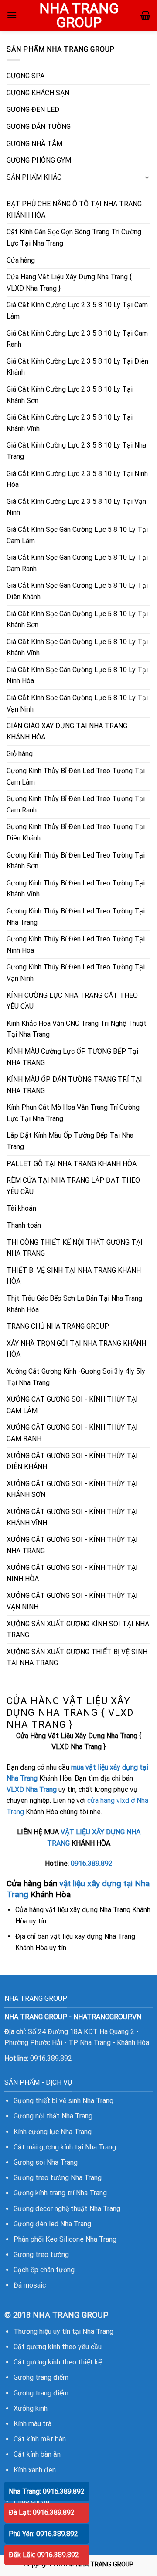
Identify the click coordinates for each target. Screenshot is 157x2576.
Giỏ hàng (20, 754)
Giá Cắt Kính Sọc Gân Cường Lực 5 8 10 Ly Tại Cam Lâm (77, 535)
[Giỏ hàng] (145, 15)
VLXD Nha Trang (32, 1790)
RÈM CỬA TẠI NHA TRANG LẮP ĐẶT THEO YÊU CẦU (73, 1186)
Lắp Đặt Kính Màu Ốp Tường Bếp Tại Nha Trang (70, 1141)
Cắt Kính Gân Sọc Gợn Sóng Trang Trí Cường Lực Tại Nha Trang (74, 238)
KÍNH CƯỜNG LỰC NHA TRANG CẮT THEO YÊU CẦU (72, 1001)
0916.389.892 (92, 1863)
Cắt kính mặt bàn (40, 2439)
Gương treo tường (41, 2255)
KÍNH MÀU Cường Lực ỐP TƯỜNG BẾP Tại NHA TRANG (72, 1057)
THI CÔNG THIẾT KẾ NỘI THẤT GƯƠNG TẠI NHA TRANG (75, 1248)
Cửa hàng (21, 260)
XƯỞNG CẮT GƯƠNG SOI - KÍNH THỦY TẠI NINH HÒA (72, 1573)
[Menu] (12, 15)
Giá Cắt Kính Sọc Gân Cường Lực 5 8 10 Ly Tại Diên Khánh (77, 591)
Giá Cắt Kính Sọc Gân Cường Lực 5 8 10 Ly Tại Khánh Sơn (77, 620)
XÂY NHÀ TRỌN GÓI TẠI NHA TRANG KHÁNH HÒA (76, 1349)
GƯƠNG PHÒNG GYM (39, 160)
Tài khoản (21, 1208)
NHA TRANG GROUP (79, 15)
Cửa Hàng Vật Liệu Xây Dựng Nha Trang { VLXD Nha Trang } (69, 283)
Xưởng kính (31, 2408)
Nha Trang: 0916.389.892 (47, 2491)
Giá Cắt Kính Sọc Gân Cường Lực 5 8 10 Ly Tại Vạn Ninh (77, 703)
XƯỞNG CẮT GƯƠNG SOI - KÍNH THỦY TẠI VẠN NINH (72, 1601)
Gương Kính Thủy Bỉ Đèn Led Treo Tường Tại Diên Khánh (76, 832)
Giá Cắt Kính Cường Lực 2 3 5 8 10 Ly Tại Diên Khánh (77, 367)
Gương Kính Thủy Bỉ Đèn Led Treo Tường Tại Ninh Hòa (76, 945)
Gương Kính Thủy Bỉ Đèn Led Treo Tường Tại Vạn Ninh (76, 973)
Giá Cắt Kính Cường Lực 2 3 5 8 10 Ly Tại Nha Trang (76, 451)
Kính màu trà (32, 2424)
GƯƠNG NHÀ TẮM (34, 144)
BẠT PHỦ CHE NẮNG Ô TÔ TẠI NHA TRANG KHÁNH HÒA (74, 210)
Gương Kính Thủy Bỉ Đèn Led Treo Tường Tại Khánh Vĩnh (76, 889)
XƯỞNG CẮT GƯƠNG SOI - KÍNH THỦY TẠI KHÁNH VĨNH (72, 1517)
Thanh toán (24, 1225)
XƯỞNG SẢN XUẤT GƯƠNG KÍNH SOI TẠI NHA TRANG (78, 1630)
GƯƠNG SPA (26, 76)
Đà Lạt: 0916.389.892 (42, 2512)
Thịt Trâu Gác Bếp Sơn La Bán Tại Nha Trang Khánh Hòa (74, 1304)
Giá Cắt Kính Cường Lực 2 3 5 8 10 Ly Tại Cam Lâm (77, 311)
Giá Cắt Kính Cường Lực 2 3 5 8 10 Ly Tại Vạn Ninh (76, 507)
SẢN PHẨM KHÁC (34, 177)
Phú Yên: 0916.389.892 (43, 2534)
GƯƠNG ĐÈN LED (33, 109)
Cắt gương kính (37, 2347)
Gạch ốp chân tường (44, 2270)
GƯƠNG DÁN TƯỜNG (39, 127)
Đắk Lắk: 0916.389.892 (44, 2555)
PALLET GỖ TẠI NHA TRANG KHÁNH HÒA (72, 1164)
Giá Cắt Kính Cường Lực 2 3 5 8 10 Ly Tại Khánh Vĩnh (70, 423)
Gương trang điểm (41, 2377)
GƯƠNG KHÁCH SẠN (38, 93)
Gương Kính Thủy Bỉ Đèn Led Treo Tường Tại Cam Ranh (76, 804)
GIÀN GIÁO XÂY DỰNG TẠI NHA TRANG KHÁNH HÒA (67, 731)
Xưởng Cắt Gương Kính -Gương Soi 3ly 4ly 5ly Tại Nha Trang (76, 1377)
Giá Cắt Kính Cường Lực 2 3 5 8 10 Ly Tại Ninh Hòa (77, 479)
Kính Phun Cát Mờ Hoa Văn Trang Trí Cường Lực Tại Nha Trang (73, 1113)
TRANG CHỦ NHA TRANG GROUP (58, 1326)
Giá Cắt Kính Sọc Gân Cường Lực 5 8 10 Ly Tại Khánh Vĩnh (77, 647)
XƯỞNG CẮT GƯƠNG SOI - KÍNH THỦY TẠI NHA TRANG (72, 1545)
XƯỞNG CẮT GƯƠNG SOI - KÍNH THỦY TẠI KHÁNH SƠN (72, 1489)
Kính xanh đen (35, 2470)
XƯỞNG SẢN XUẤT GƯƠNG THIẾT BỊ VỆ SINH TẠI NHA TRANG (77, 1658)
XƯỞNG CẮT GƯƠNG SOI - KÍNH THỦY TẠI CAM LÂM (72, 1405)
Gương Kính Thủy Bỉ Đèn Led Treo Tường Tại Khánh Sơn (76, 861)
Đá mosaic (30, 2285)
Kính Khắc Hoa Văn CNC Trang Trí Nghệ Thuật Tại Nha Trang (77, 1029)
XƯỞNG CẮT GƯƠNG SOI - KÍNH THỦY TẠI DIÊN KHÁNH (72, 1461)
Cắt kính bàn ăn (37, 2454)
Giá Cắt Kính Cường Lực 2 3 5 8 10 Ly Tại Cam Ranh (77, 339)
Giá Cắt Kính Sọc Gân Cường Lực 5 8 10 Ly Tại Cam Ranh (77, 563)
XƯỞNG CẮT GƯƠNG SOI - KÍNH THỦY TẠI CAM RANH (72, 1433)
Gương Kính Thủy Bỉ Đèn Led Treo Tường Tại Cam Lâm (76, 776)
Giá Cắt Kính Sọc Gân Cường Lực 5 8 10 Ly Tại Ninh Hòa (77, 675)
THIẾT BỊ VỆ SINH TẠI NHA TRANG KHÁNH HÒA (74, 1276)
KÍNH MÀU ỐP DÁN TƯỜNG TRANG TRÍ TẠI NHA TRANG (74, 1085)
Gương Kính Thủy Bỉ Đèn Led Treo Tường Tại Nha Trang (76, 917)
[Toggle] (147, 177)
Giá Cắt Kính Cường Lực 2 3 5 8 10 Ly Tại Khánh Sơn (70, 395)
